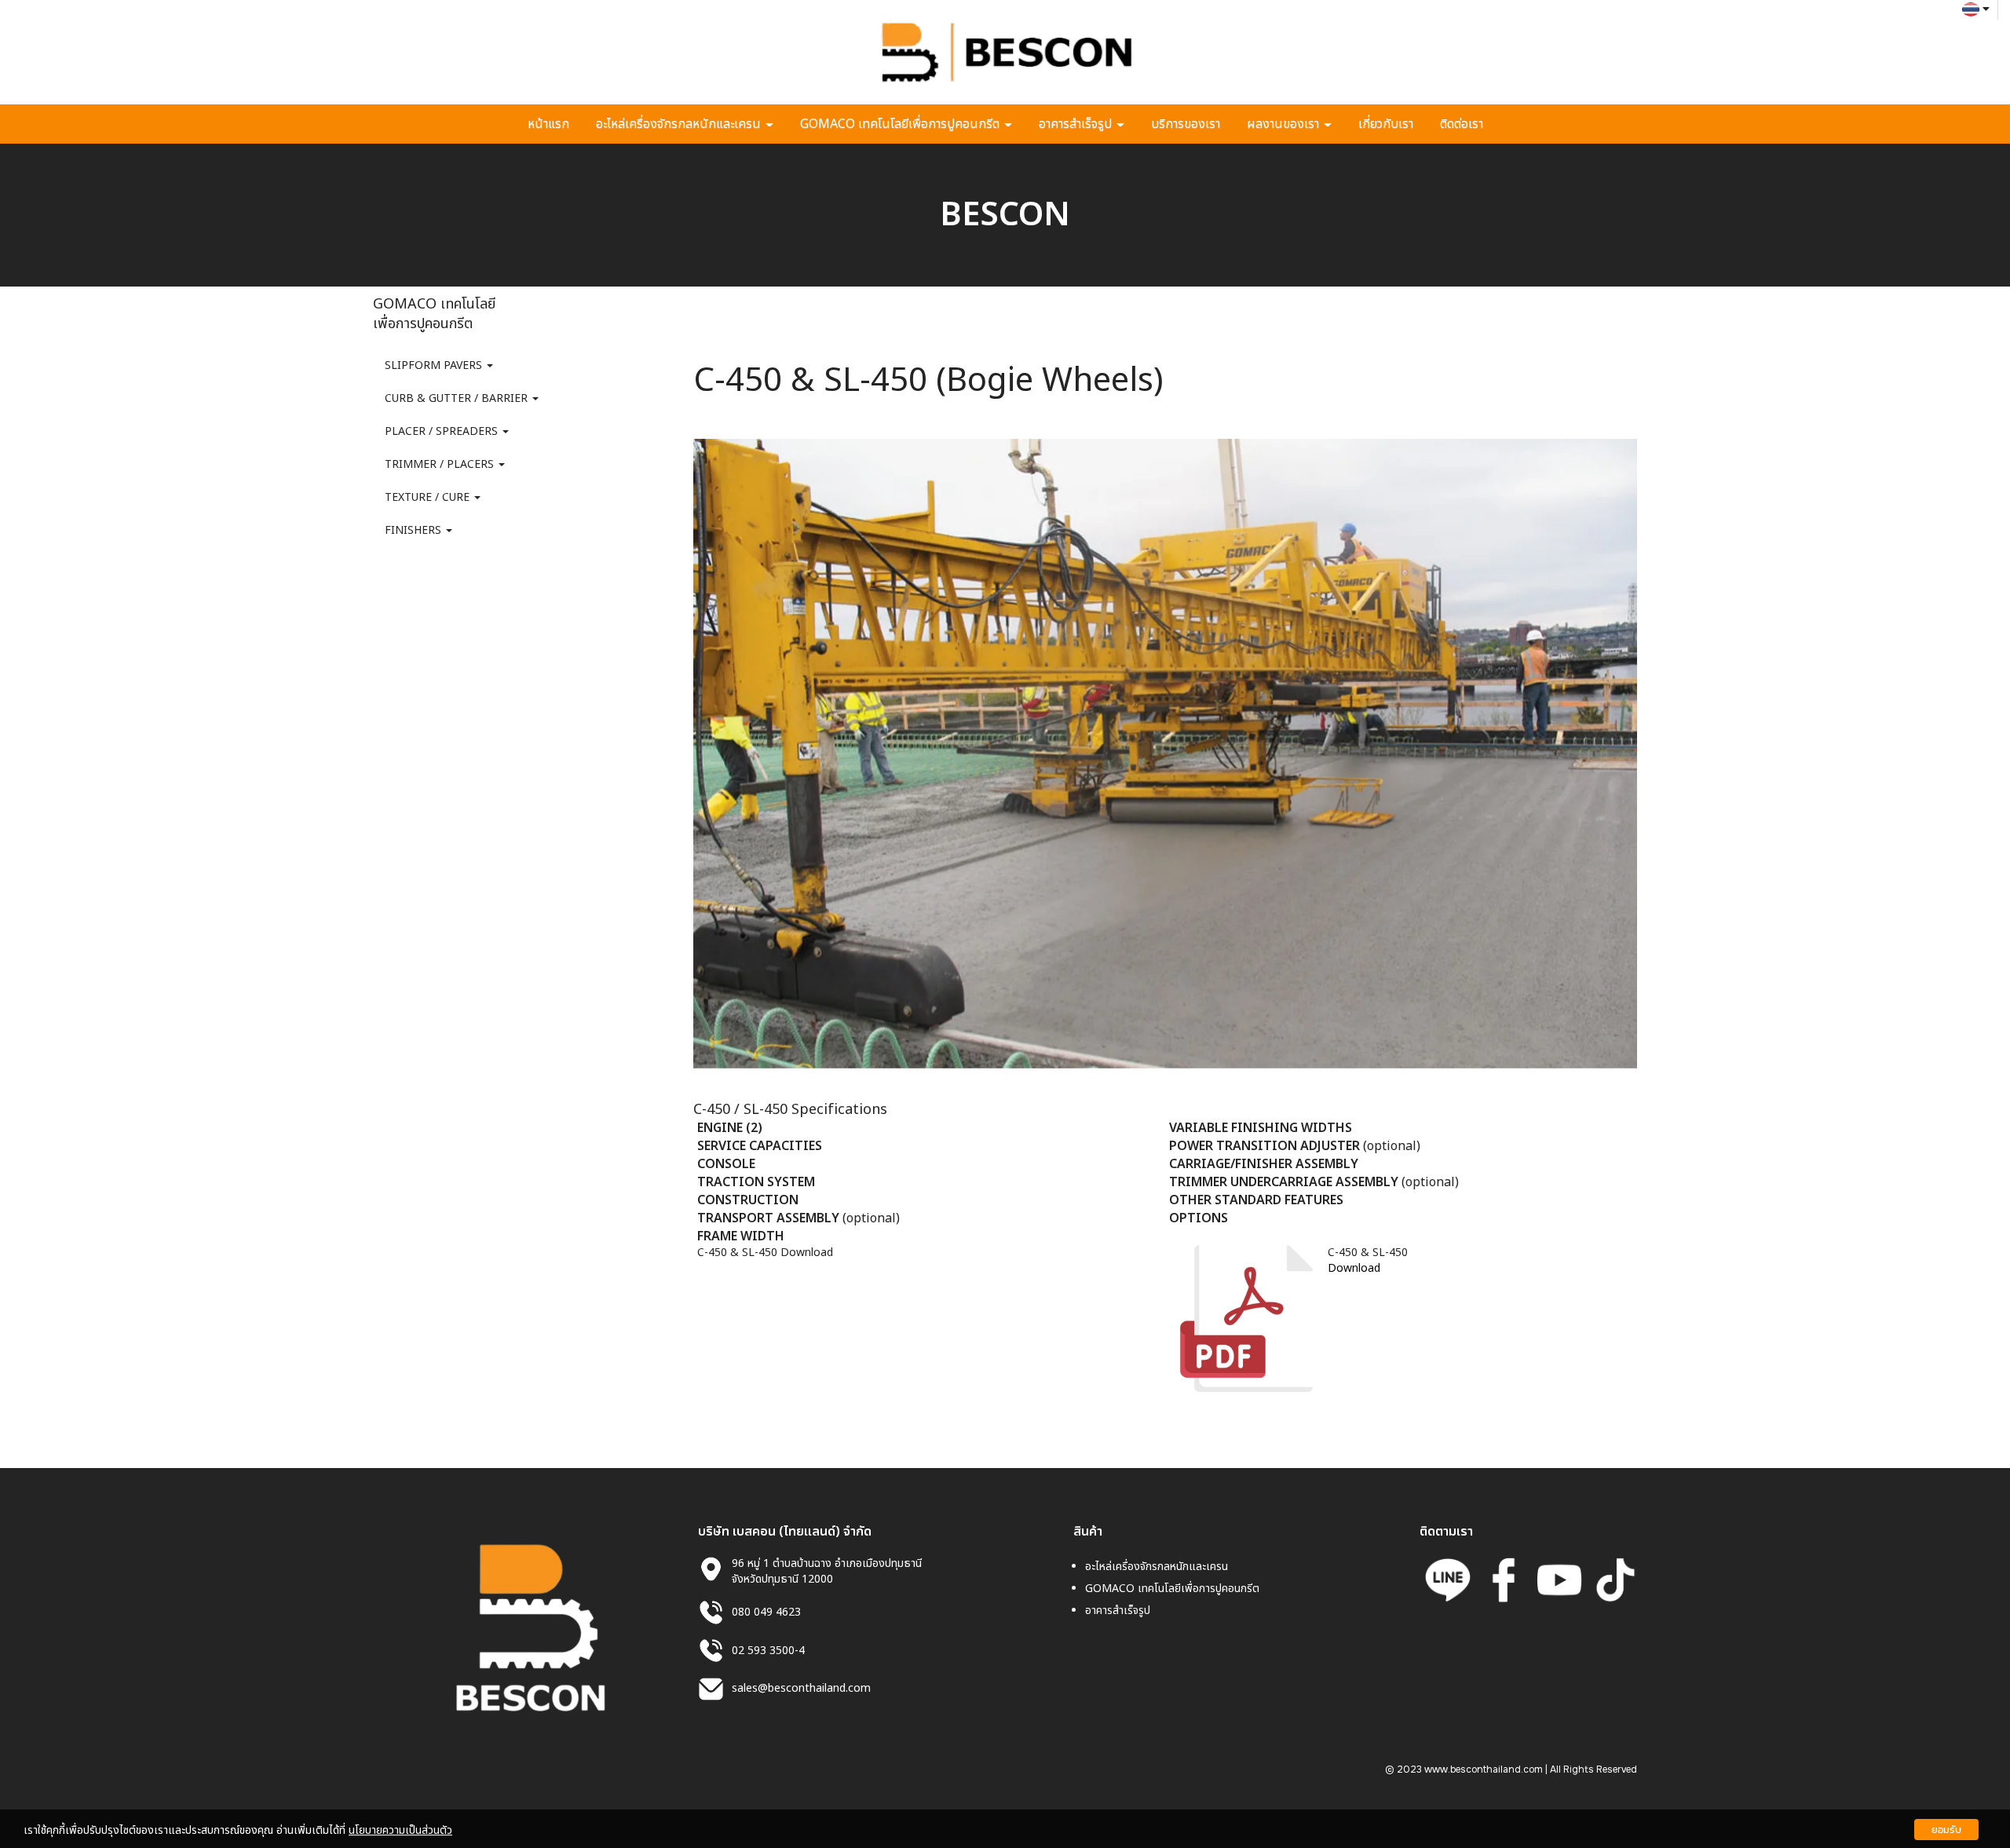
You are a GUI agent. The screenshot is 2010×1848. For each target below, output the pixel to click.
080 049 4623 (766, 1612)
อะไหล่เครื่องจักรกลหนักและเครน (680, 124)
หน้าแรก (548, 124)
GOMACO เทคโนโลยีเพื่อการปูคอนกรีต (901, 124)
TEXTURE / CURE (429, 497)
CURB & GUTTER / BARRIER (458, 398)
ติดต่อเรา (1462, 124)
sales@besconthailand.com (801, 1688)
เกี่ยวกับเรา (1386, 124)
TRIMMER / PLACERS (441, 464)
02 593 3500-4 (768, 1651)
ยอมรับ (1946, 1830)
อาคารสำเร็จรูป (1077, 124)
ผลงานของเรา (1285, 124)
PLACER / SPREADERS (443, 431)
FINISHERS (415, 530)
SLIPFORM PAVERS (435, 365)
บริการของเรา (1186, 124)
